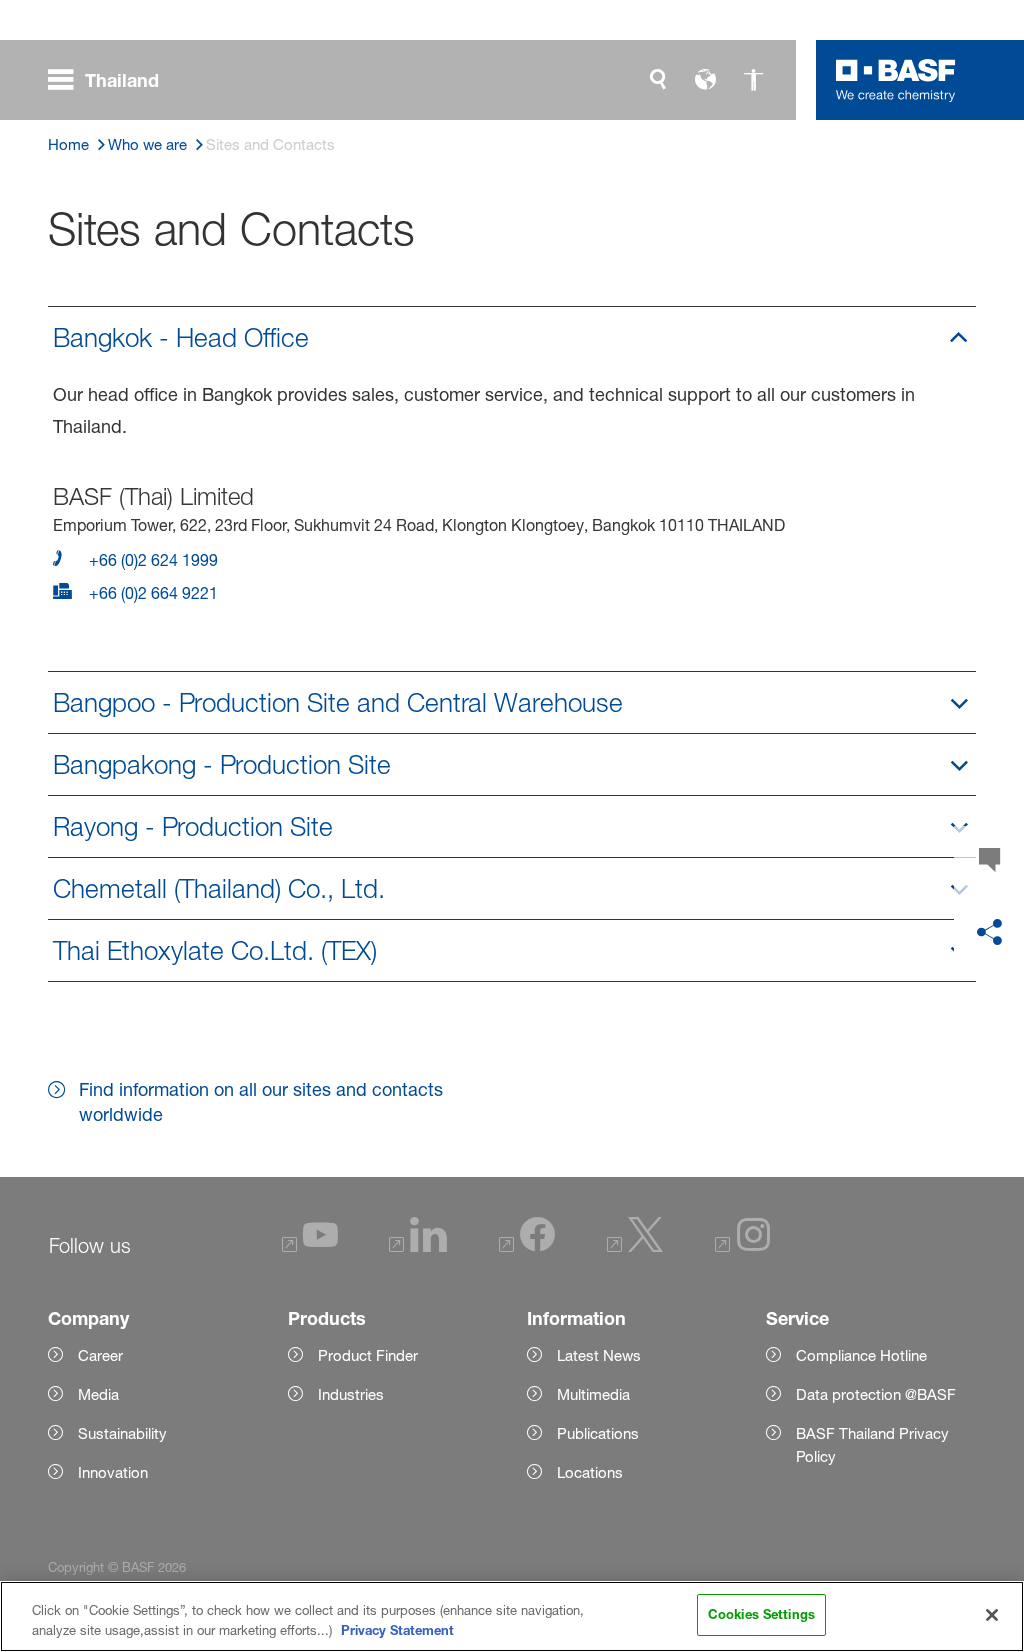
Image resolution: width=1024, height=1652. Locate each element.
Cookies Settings (761, 1614)
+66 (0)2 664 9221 (151, 593)
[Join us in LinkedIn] (418, 1246)
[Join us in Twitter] (635, 1246)
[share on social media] (989, 933)
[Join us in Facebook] (527, 1246)
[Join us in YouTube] (310, 1246)
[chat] (989, 861)
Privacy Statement (397, 1630)
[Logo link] (896, 80)
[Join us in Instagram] (743, 1246)
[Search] (658, 80)
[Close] (992, 1615)
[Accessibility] (754, 80)
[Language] (706, 80)
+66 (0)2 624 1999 (151, 560)
